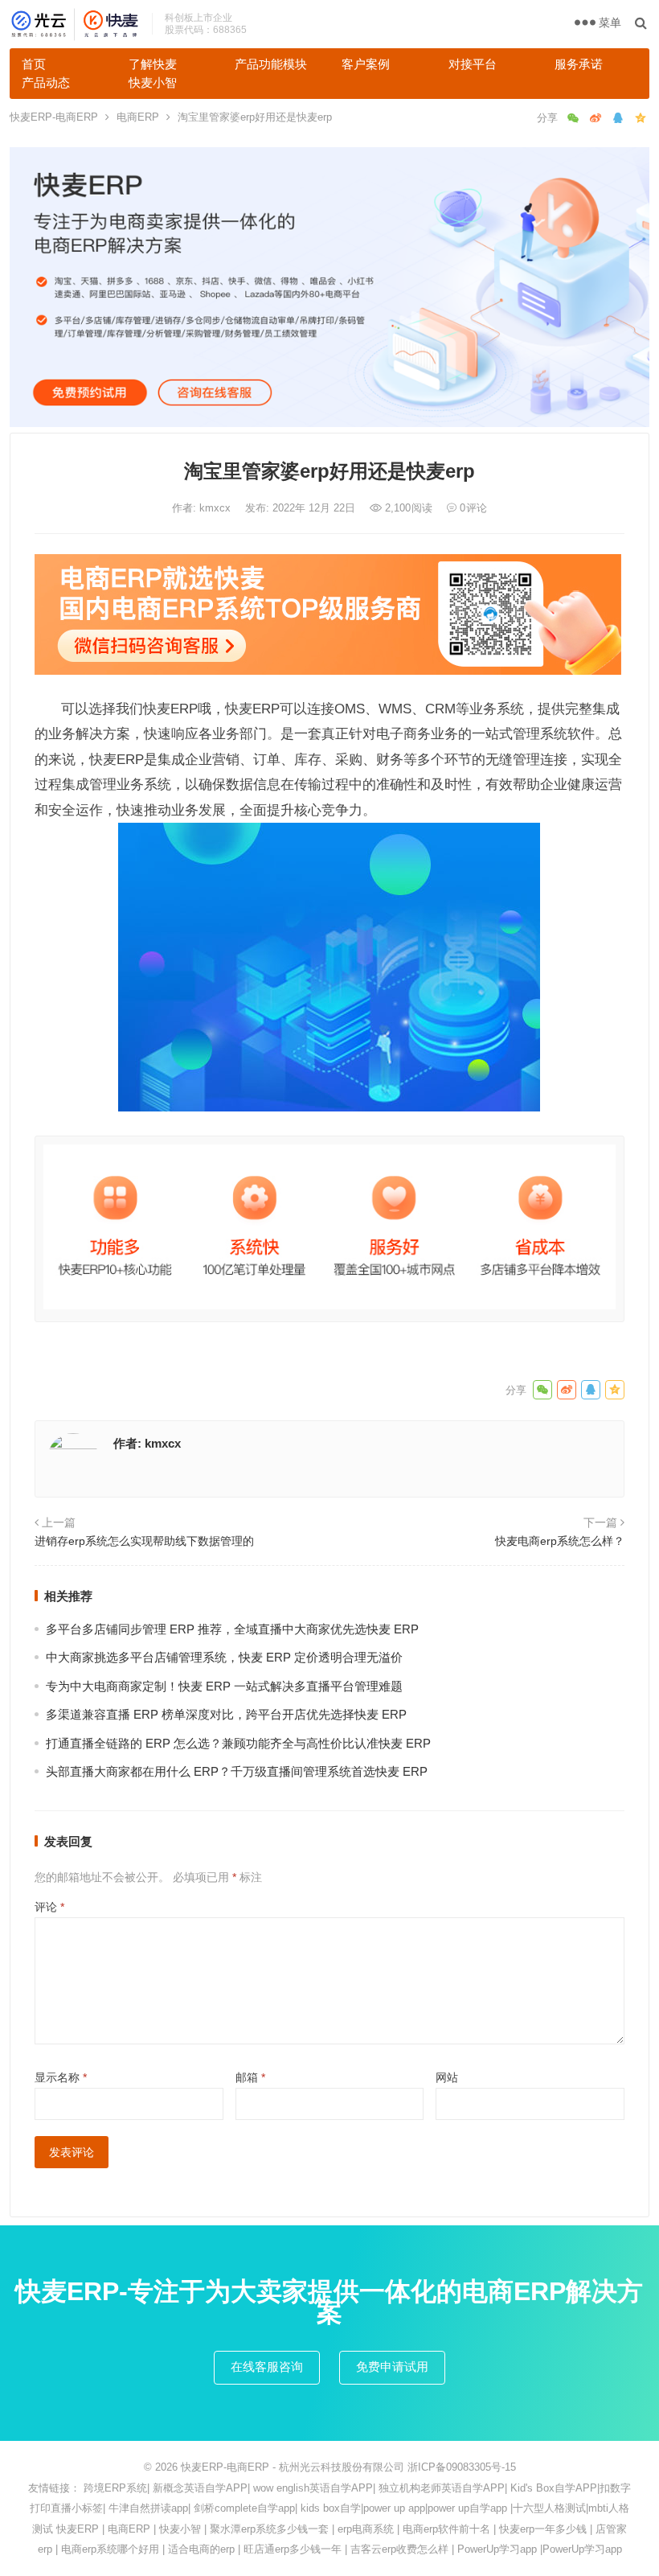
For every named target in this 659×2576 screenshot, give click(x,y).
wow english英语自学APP (313, 2488)
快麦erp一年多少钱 (543, 2529)
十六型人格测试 (549, 2508)
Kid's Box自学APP (554, 2488)
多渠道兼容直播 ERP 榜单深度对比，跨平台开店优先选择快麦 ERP (226, 1714)
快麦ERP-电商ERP (54, 117)
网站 (447, 2077)
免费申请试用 (392, 2366)
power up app (394, 2508)
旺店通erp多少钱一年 (293, 2549)
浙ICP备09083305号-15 (462, 2467)
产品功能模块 (271, 64)
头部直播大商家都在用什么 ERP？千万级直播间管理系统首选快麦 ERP (237, 1771)
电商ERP (138, 117)
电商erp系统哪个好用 (110, 2549)
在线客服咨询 (267, 2366)
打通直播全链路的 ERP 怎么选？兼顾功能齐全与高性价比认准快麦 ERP (238, 1743)
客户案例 (366, 64)
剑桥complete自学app (244, 2508)
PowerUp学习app (497, 2549)
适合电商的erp (201, 2549)
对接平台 (473, 64)
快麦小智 (153, 82)
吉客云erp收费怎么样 (399, 2549)
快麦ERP (78, 2529)
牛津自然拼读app (148, 2508)
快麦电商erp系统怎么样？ (560, 1541)
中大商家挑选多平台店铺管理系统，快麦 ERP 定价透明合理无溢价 (224, 1657)
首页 (34, 64)
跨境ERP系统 (115, 2488)
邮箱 (250, 2077)
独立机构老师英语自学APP (442, 2488)
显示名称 (61, 2077)
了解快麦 (153, 64)
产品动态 (46, 82)
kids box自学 (331, 2508)
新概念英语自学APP (200, 2488)
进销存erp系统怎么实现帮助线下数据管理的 (144, 1541)
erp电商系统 (366, 2529)
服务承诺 (579, 64)
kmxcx (217, 508)
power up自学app (467, 2508)
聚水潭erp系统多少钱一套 (269, 2529)
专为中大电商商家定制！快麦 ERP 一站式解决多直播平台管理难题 (224, 1686)
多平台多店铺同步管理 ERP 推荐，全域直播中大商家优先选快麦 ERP (232, 1629)
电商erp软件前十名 (446, 2529)
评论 (49, 1907)
